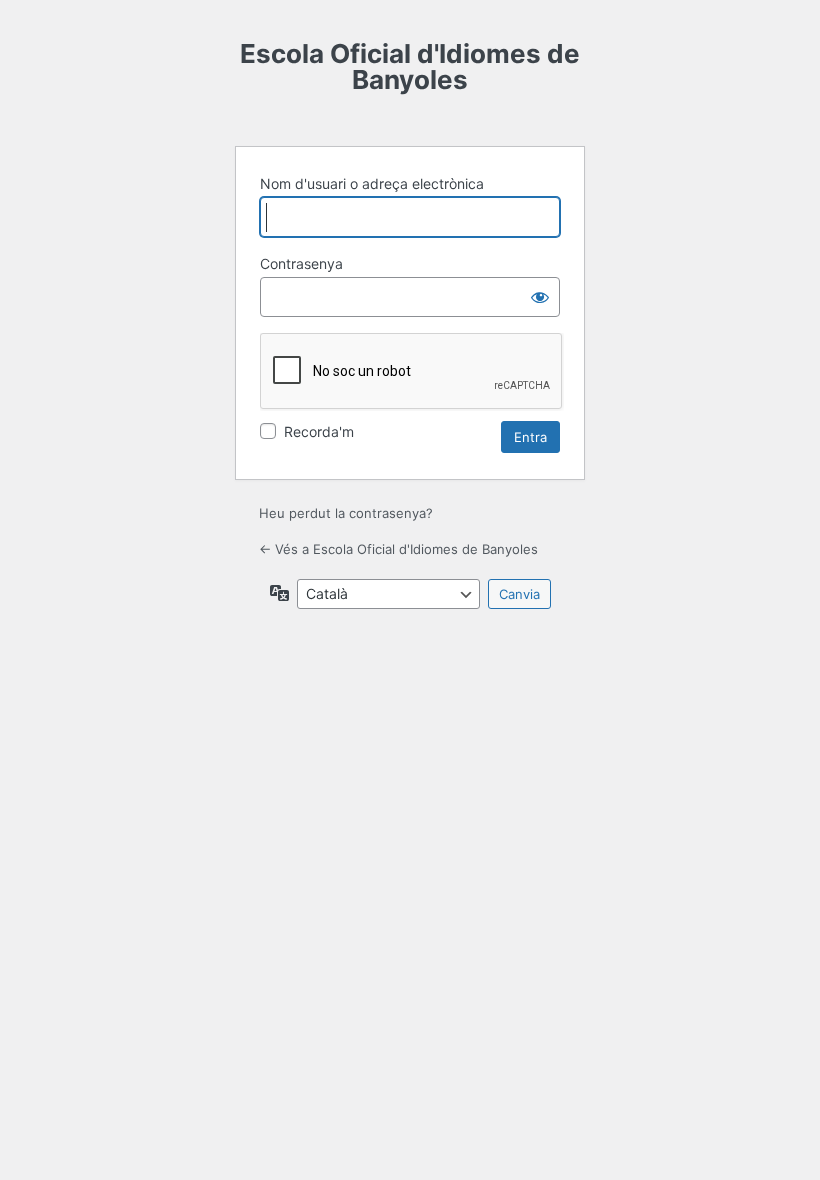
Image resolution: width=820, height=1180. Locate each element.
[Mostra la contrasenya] (540, 297)
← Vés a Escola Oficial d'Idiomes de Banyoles (398, 549)
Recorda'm (319, 431)
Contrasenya (301, 263)
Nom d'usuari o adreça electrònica (372, 183)
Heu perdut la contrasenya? (346, 513)
